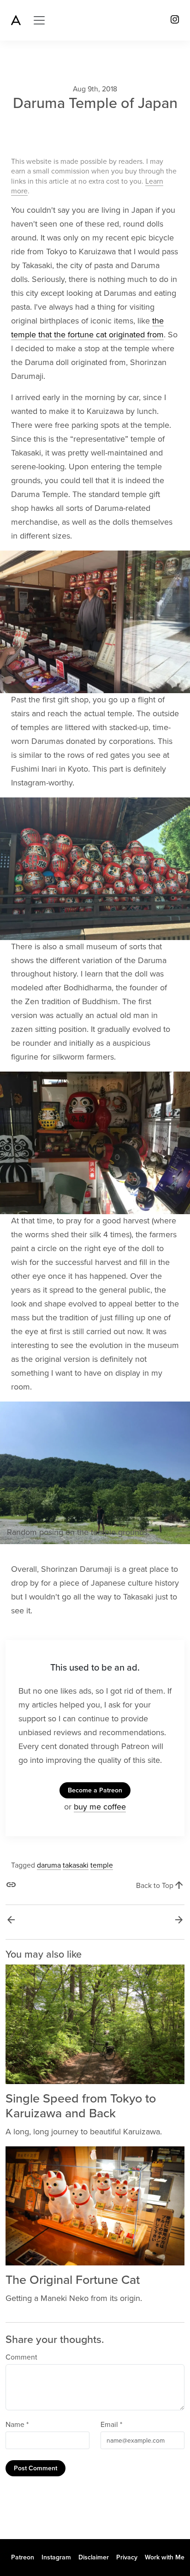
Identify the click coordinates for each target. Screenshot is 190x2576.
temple (102, 1865)
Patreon (23, 2557)
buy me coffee (100, 1807)
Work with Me (165, 2557)
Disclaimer (94, 2557)
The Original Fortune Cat (73, 2280)
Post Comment (36, 2468)
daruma (49, 1865)
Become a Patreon (95, 1790)
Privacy (127, 2557)
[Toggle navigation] (39, 20)
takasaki (76, 1865)
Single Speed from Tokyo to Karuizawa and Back (81, 2106)
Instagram (56, 2557)
